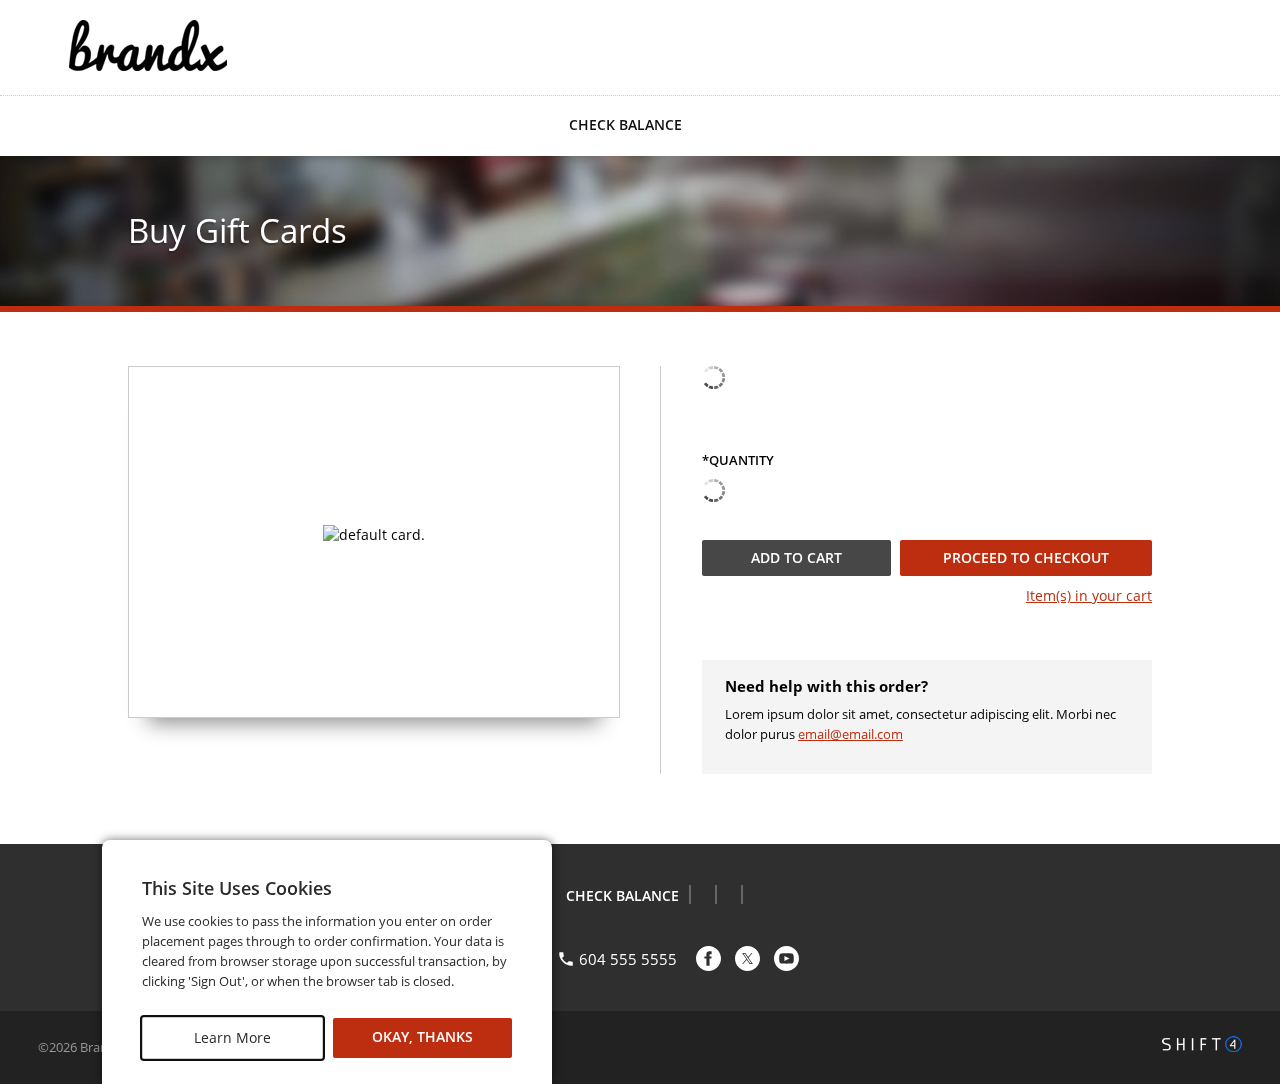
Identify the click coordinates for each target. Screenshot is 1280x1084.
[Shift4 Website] (1202, 1044)
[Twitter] (747, 958)
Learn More (232, 1037)
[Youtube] (786, 958)
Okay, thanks (422, 1037)
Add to (796, 557)
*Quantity (738, 461)
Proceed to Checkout (1026, 557)
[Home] (148, 45)
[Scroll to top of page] (1242, 794)
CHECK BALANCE (625, 124)
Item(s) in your (1089, 595)
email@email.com (850, 734)
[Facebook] (708, 958)
